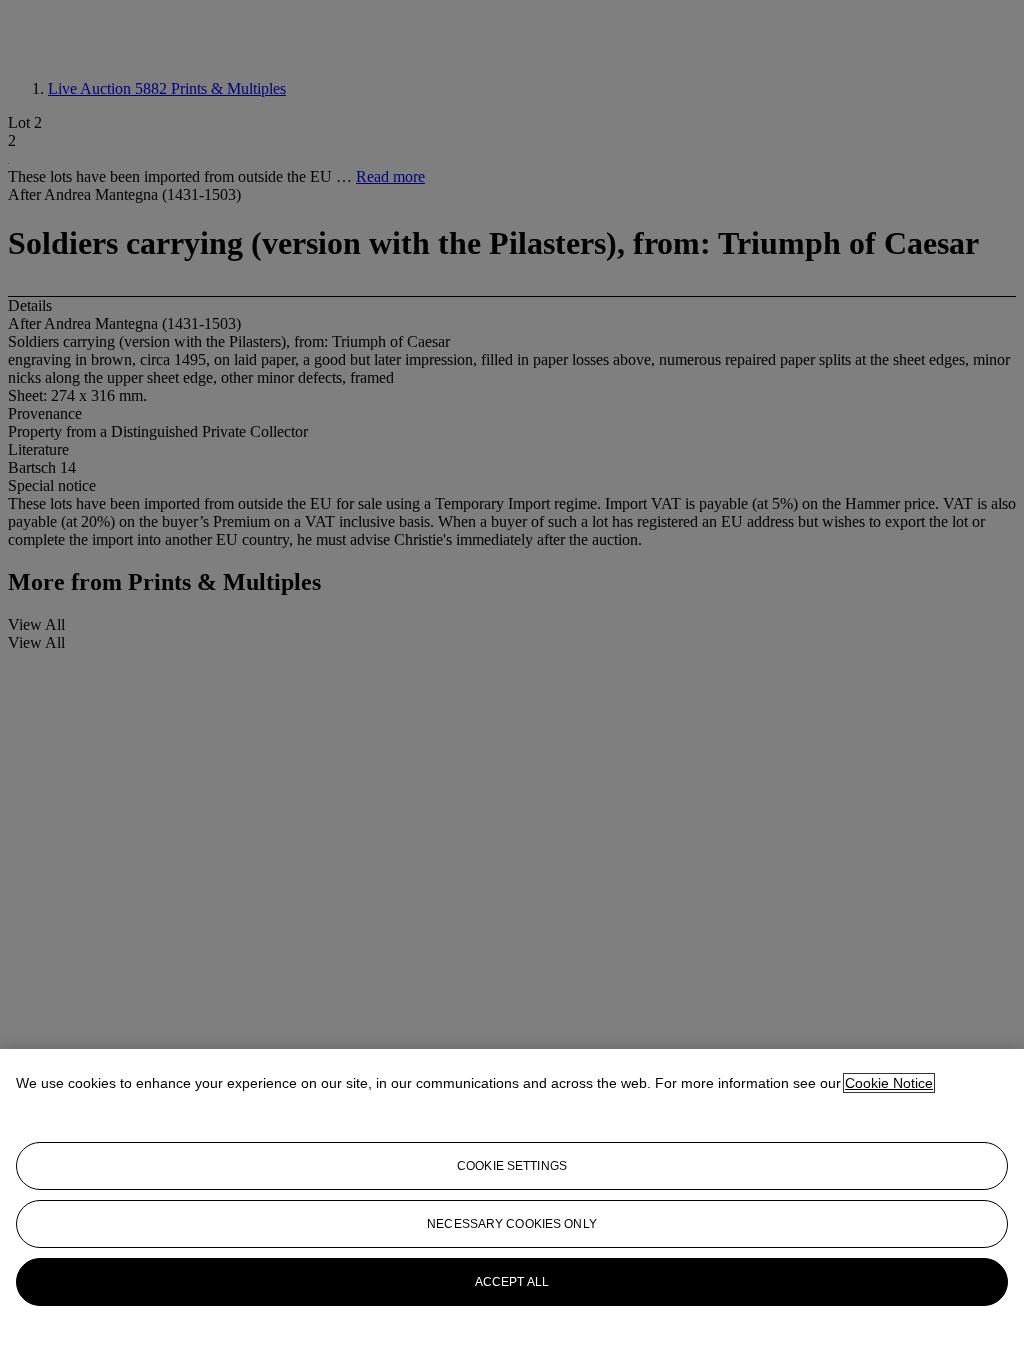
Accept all (512, 1282)
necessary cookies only (512, 1224)
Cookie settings (512, 1166)
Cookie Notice (889, 1083)
